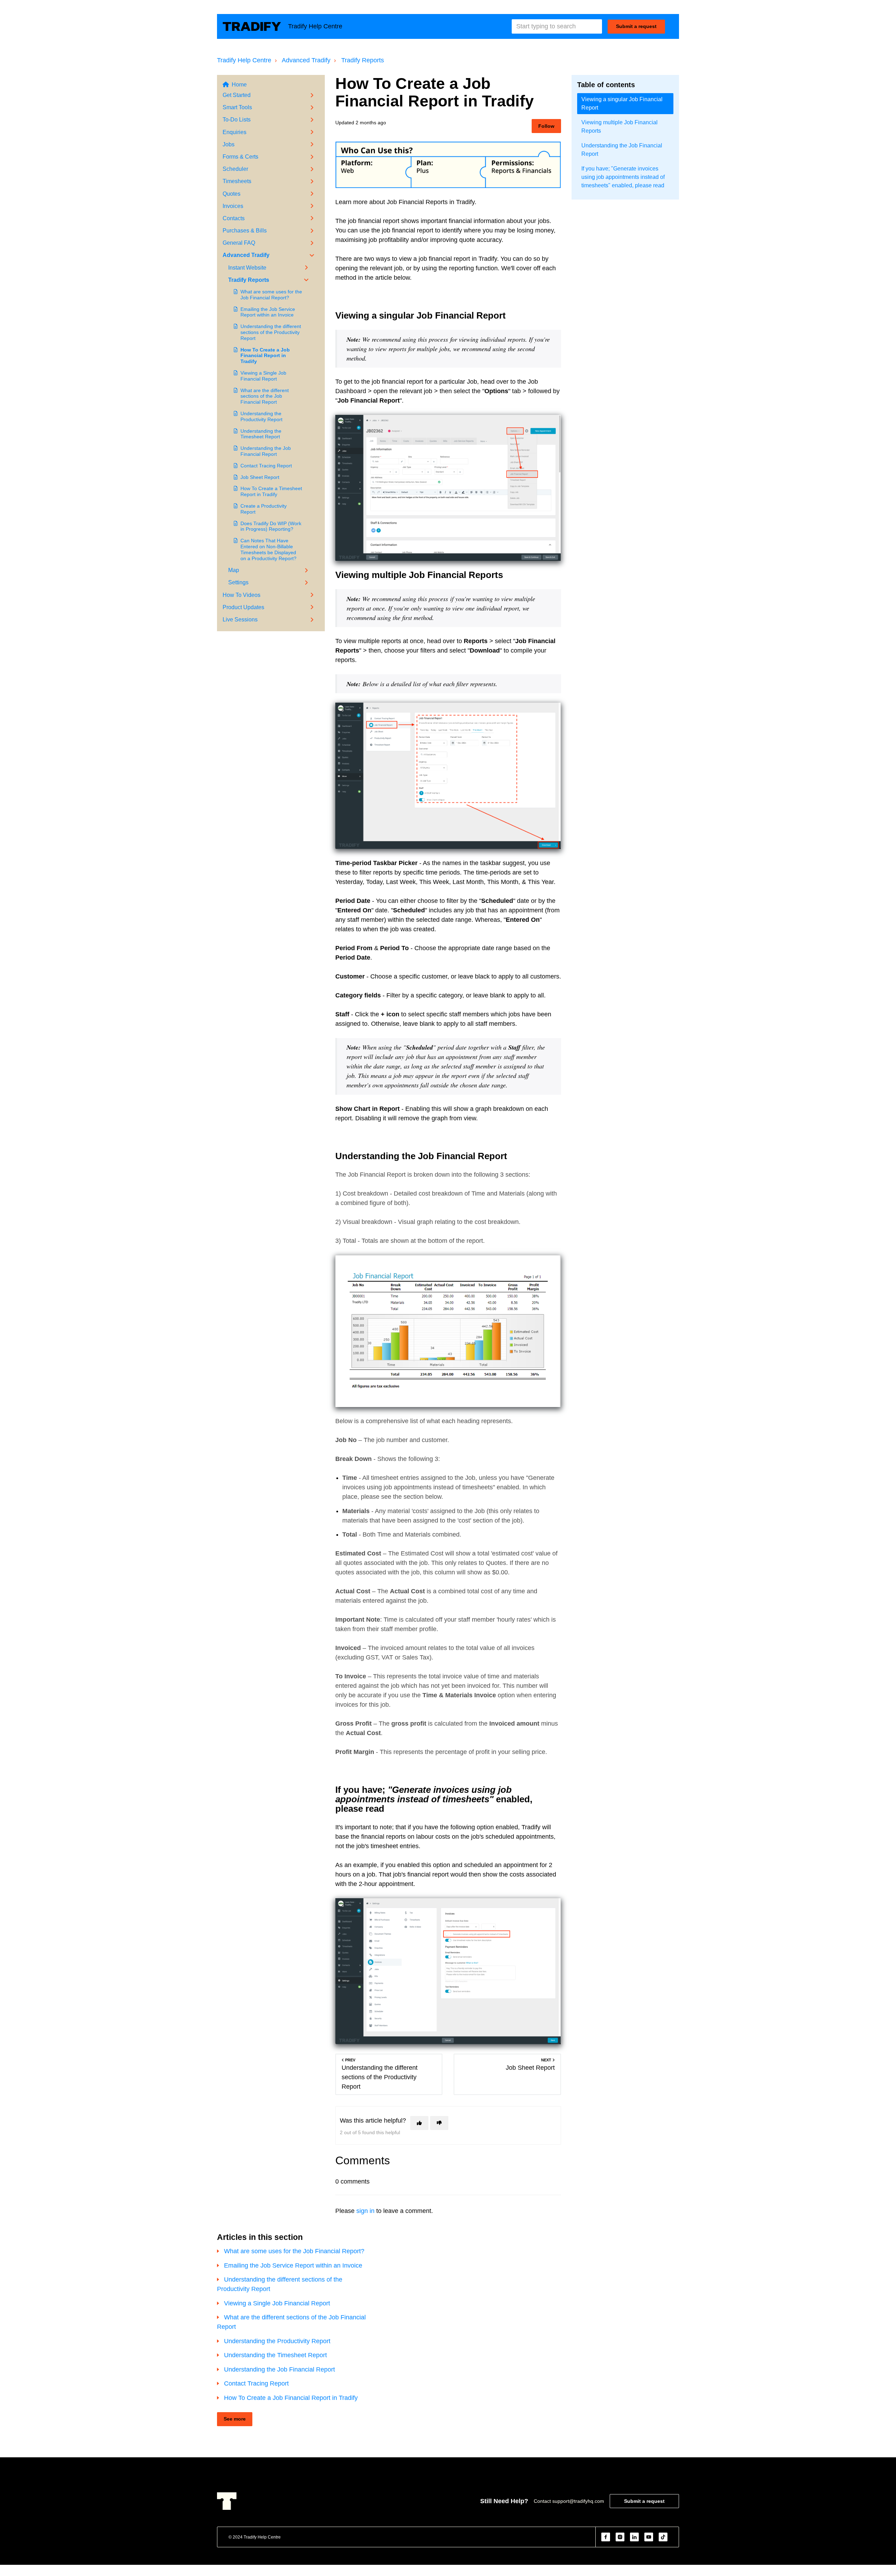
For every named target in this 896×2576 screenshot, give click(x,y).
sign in (365, 2211)
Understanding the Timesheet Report (261, 434)
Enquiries (234, 132)
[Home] (252, 26)
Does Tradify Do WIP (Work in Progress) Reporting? (271, 526)
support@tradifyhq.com (578, 2501)
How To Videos (241, 595)
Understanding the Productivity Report (261, 416)
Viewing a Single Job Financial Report (263, 376)
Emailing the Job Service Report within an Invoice (268, 312)
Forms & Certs (240, 157)
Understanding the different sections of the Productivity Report (271, 332)
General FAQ (239, 243)
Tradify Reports (363, 60)
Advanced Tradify (306, 60)
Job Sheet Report (260, 477)
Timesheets (237, 181)
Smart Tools (237, 107)
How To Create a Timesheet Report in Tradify (271, 491)
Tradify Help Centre (244, 60)
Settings (238, 582)
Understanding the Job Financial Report (266, 451)
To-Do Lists (237, 120)
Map (234, 570)
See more (235, 2419)
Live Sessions (240, 619)
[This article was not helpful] (439, 2123)
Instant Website (247, 268)
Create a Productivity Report (264, 509)
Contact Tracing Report (266, 466)
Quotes (232, 194)
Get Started (237, 95)
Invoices (233, 206)
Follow (546, 126)
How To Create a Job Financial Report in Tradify (265, 356)
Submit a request (636, 26)
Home (239, 85)
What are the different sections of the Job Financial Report (265, 396)
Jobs (229, 144)
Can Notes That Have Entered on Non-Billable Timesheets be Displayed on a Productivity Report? (268, 549)
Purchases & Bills (245, 231)
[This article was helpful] (419, 2123)
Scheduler (235, 169)
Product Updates (243, 607)
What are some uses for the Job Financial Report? (271, 295)
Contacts (234, 218)
